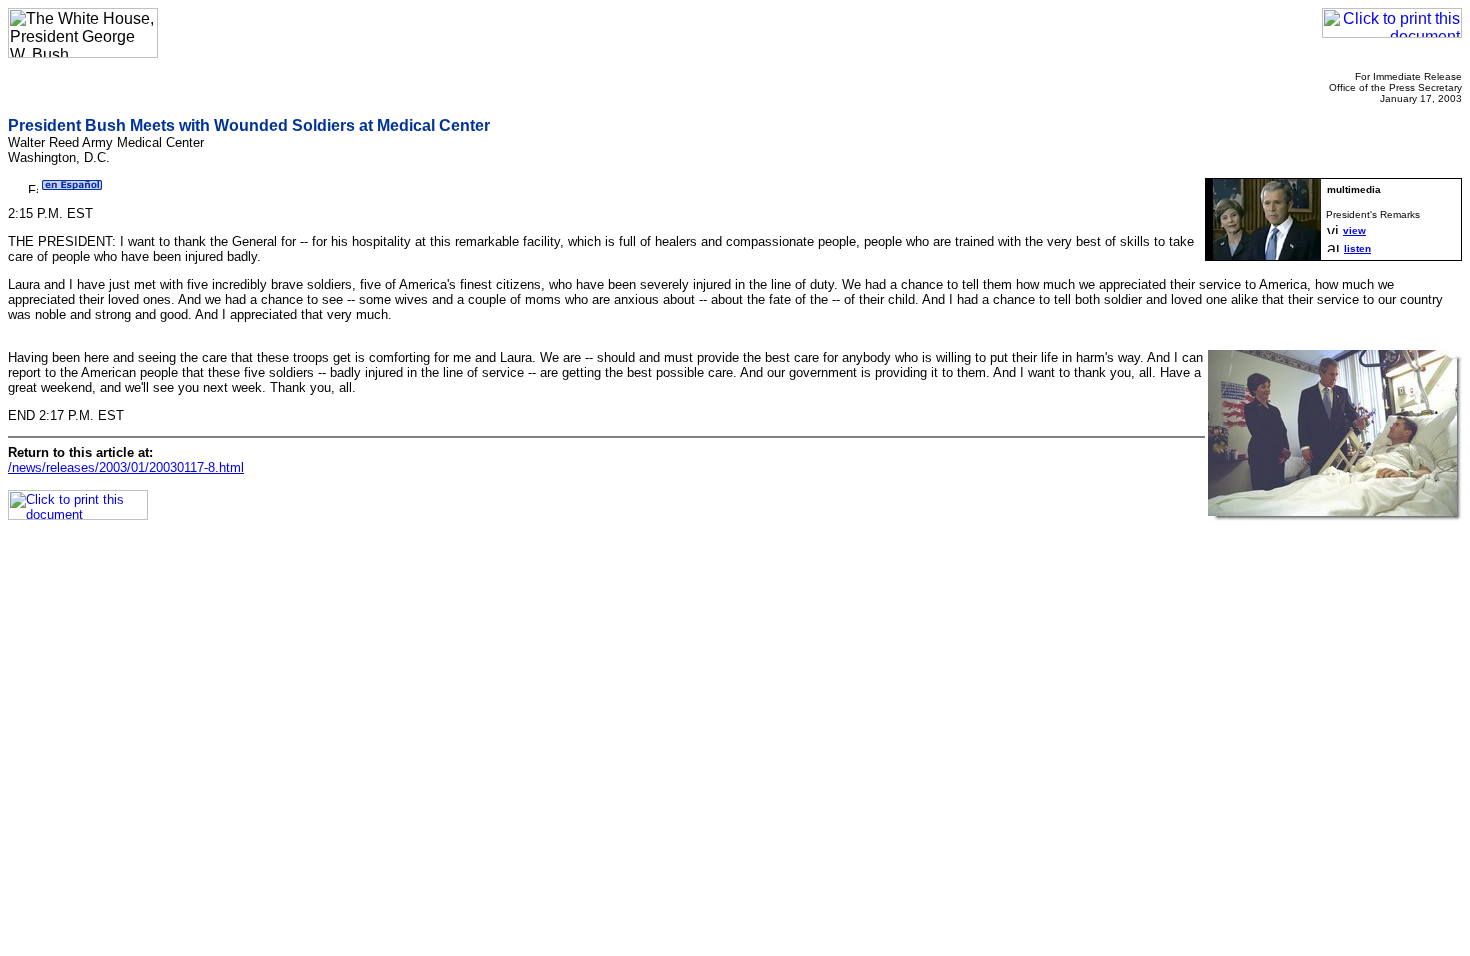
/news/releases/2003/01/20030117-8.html (126, 467)
